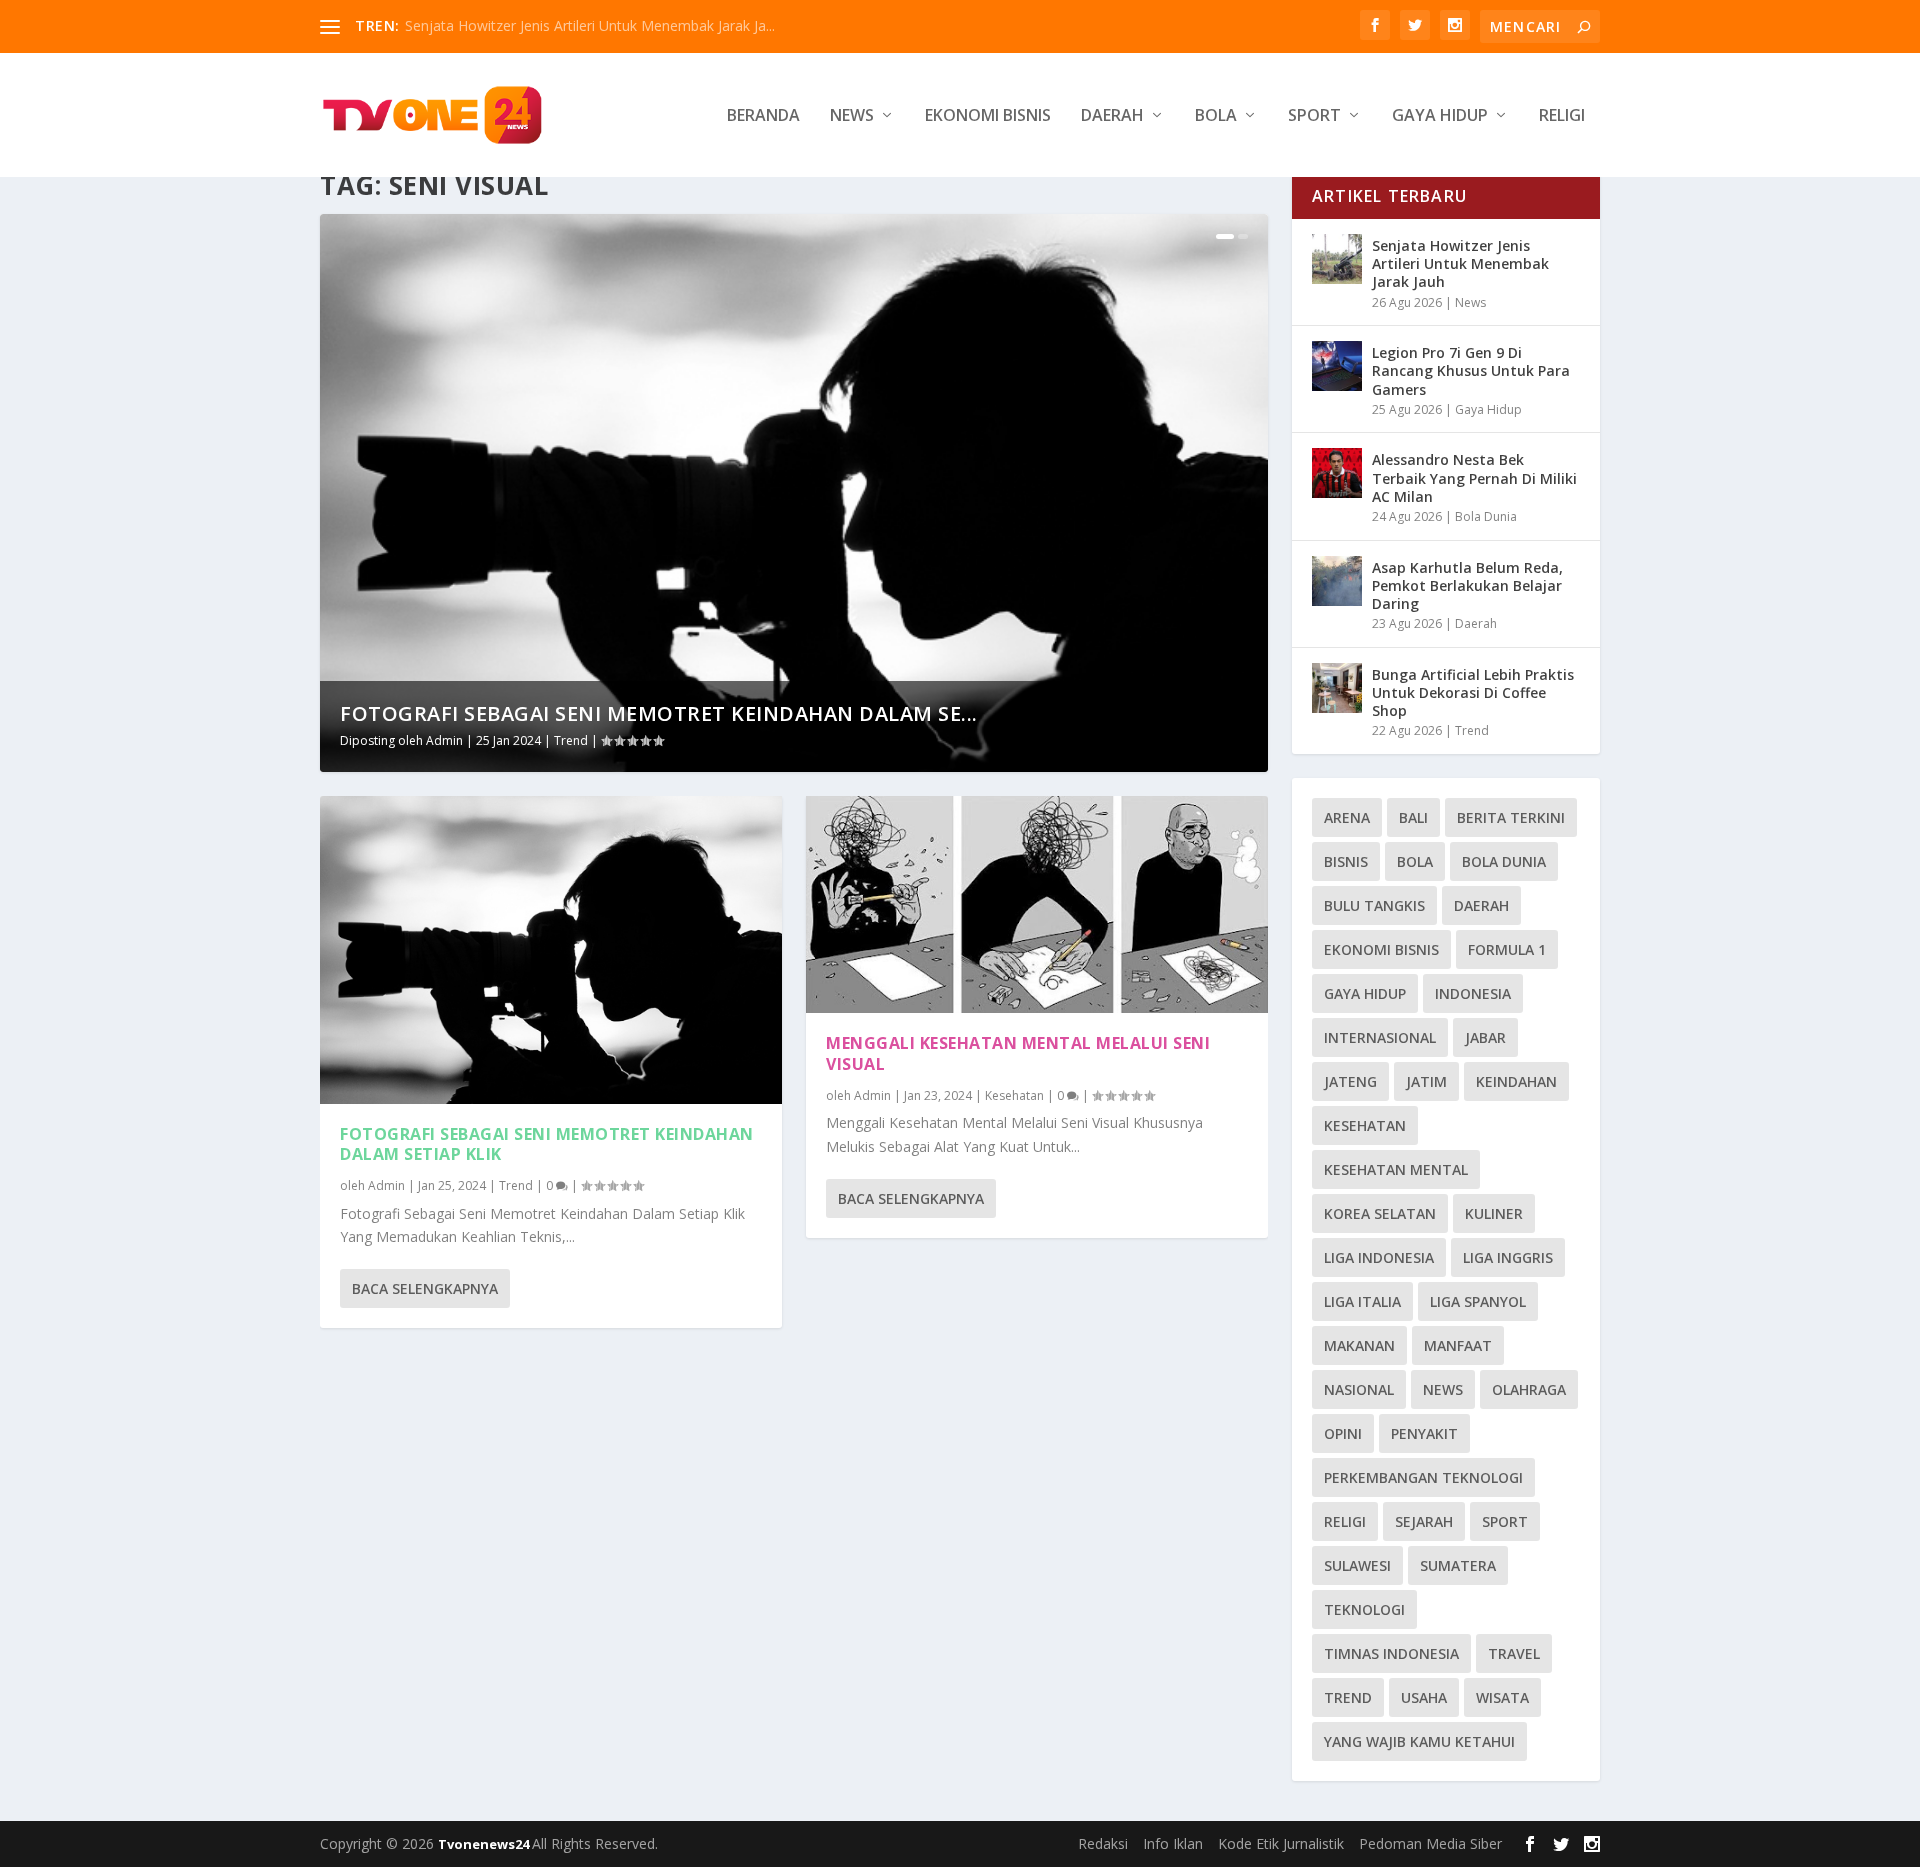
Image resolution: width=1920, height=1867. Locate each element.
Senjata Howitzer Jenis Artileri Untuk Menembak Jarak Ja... (590, 25)
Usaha (1424, 1697)
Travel (1514, 1653)
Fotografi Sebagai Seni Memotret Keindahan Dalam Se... (659, 713)
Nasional (1359, 1389)
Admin (444, 740)
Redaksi (1103, 1843)
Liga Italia (1362, 1301)
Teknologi (1364, 1609)
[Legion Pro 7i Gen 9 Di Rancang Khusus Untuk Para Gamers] (1337, 366)
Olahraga (1529, 1389)
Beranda (763, 116)
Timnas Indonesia (1391, 1653)
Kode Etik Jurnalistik (1281, 1843)
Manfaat (1458, 1345)
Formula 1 (1507, 949)
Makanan (1359, 1345)
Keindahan (1516, 1081)
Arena (1347, 817)
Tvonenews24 (485, 1844)
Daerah (1112, 116)
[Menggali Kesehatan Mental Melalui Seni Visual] (1037, 904)
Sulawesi (1357, 1565)
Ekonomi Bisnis (988, 116)
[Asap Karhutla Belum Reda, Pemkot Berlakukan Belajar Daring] (1337, 581)
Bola (1216, 116)
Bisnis (1346, 861)
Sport (1314, 116)
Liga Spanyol (1478, 1301)
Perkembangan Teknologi (1423, 1477)
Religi (1562, 116)
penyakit (1424, 1433)
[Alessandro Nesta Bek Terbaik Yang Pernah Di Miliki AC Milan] (1337, 473)
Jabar (1485, 1037)
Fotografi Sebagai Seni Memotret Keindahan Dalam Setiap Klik (547, 1144)
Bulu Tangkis (1374, 905)
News (852, 116)
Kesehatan (1014, 1095)
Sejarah (1424, 1521)
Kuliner (1494, 1213)
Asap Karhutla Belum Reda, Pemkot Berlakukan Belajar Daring (1467, 585)
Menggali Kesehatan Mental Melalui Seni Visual (1018, 1053)
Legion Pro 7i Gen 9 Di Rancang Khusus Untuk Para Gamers (1471, 370)
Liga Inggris (1508, 1257)
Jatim (1426, 1081)
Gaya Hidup (1440, 116)
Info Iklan (1173, 1843)
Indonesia (1473, 993)
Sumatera (1458, 1565)
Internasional (1380, 1037)
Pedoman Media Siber (1430, 1843)
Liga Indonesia (1379, 1257)
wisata (1502, 1697)
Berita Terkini (1511, 817)
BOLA (1415, 861)
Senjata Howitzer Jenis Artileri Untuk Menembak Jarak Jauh (1460, 263)
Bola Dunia (1486, 516)
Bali (1413, 817)
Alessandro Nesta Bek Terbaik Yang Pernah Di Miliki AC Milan (1474, 477)
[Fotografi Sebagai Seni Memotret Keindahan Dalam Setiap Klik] (551, 950)
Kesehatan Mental (1396, 1169)
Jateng (1350, 1081)
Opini (1343, 1433)
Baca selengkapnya (425, 1288)
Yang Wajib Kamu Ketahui (1419, 1741)
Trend (571, 740)
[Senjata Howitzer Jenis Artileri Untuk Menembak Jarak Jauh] (1337, 259)
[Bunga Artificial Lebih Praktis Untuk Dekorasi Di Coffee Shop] (1337, 688)
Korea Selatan (1380, 1213)
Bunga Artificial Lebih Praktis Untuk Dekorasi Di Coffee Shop (1473, 692)
